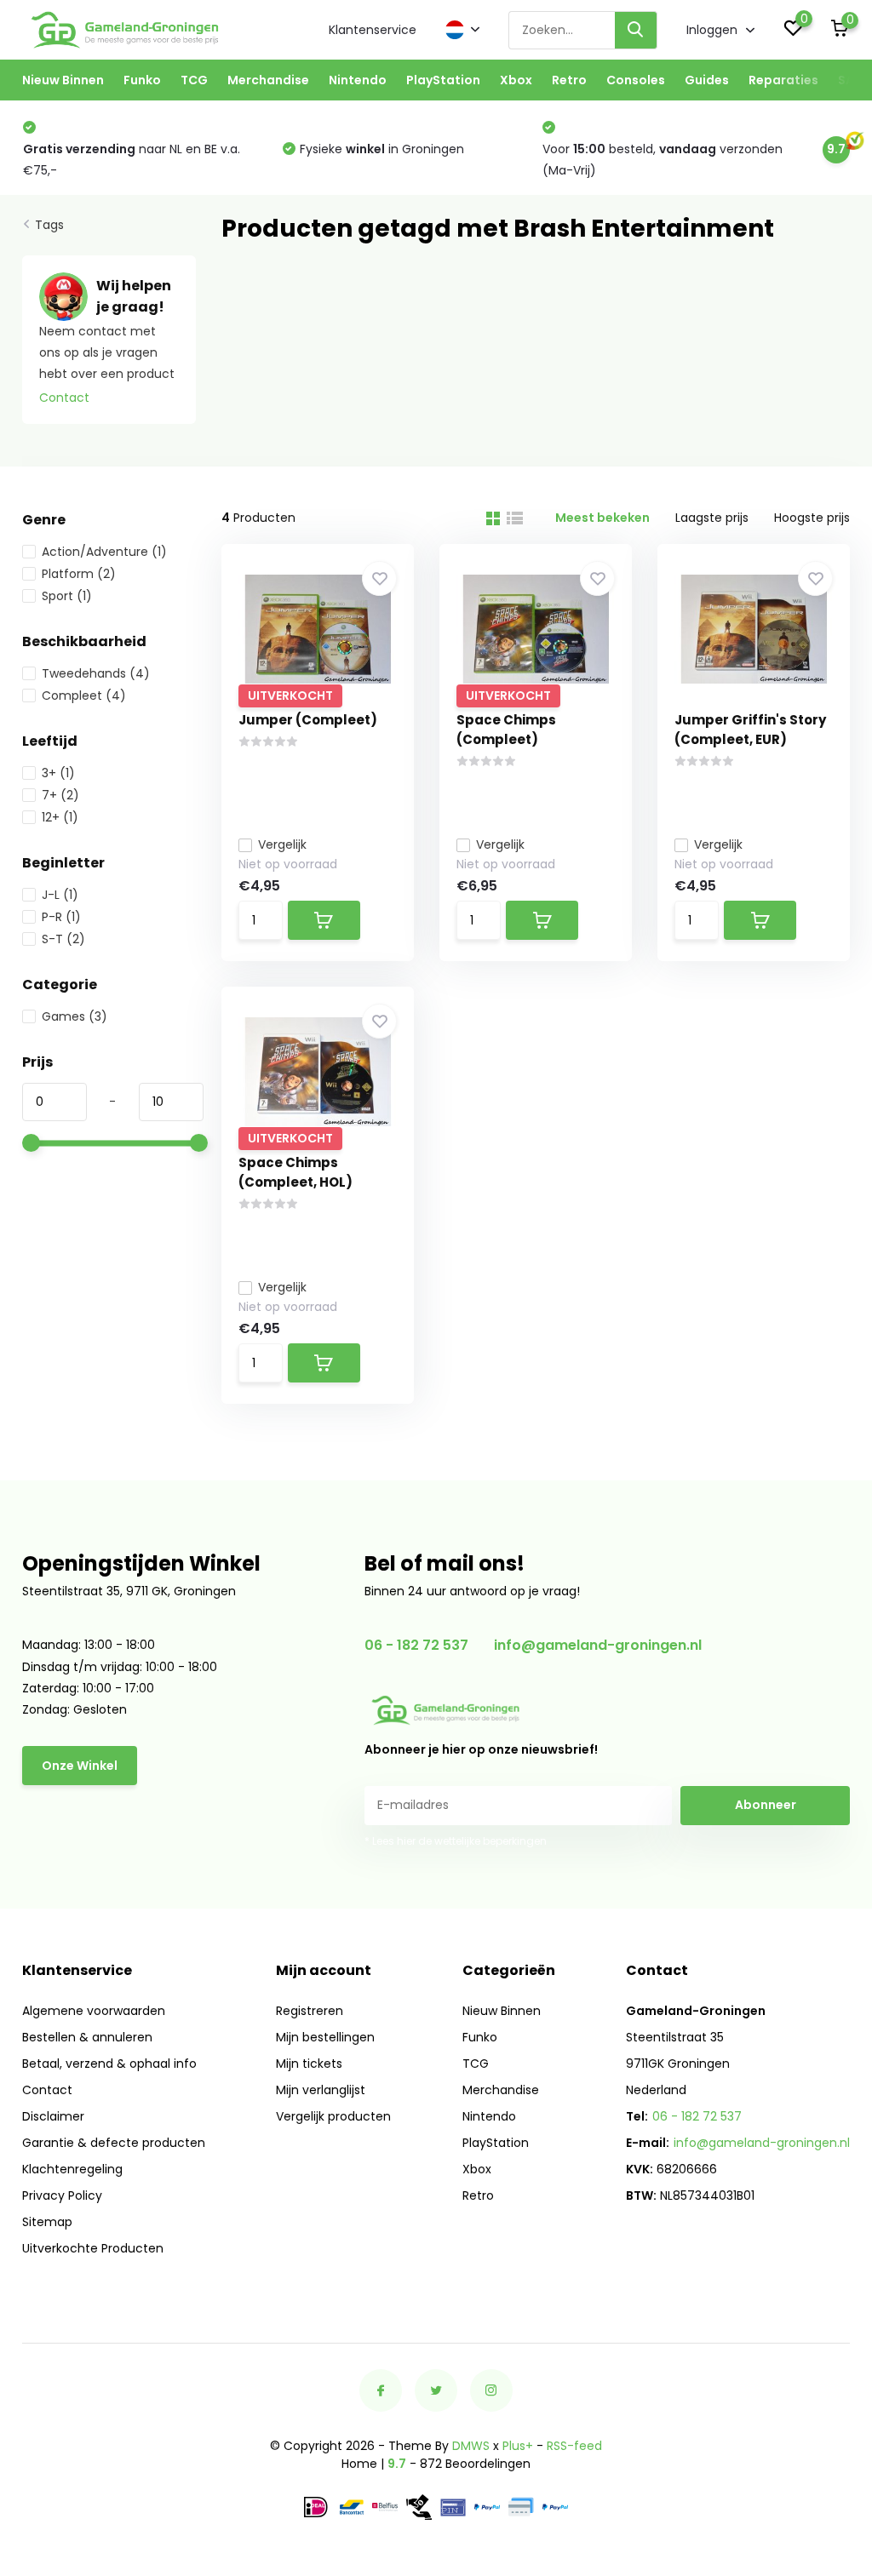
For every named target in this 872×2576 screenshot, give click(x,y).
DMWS (471, 2446)
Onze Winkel (80, 1766)
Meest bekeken (602, 518)
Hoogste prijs (812, 518)
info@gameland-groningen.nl (598, 1645)
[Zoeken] (636, 30)
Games (75, 1016)
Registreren (310, 2011)
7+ (60, 795)
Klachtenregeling (72, 2169)
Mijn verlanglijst (321, 2090)
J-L (60, 895)
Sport (67, 596)
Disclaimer (53, 2116)
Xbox (516, 80)
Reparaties (783, 80)
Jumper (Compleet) (308, 720)
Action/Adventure (104, 552)
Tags (49, 225)
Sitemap (47, 2222)
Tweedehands (96, 673)
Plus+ (518, 2446)
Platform (79, 574)
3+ (58, 773)
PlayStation (443, 80)
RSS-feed (574, 2446)
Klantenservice (373, 30)
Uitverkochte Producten (93, 2248)
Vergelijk (282, 844)
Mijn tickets (309, 2064)
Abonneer (766, 1805)
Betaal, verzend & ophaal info (109, 2064)
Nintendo (358, 80)
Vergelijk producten (333, 2116)
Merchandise (268, 80)
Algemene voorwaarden (94, 2011)
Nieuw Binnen (63, 80)
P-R (61, 917)
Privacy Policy (62, 2195)
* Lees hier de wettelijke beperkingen (456, 1841)
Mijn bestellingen (325, 2037)
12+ (60, 817)
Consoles (636, 80)
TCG (194, 80)
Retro (569, 80)
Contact (64, 398)
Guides (707, 80)
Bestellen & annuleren (87, 2037)
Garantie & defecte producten (114, 2143)
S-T (63, 939)
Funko (142, 80)
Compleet (84, 696)
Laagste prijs (712, 518)
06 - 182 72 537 (416, 1645)
